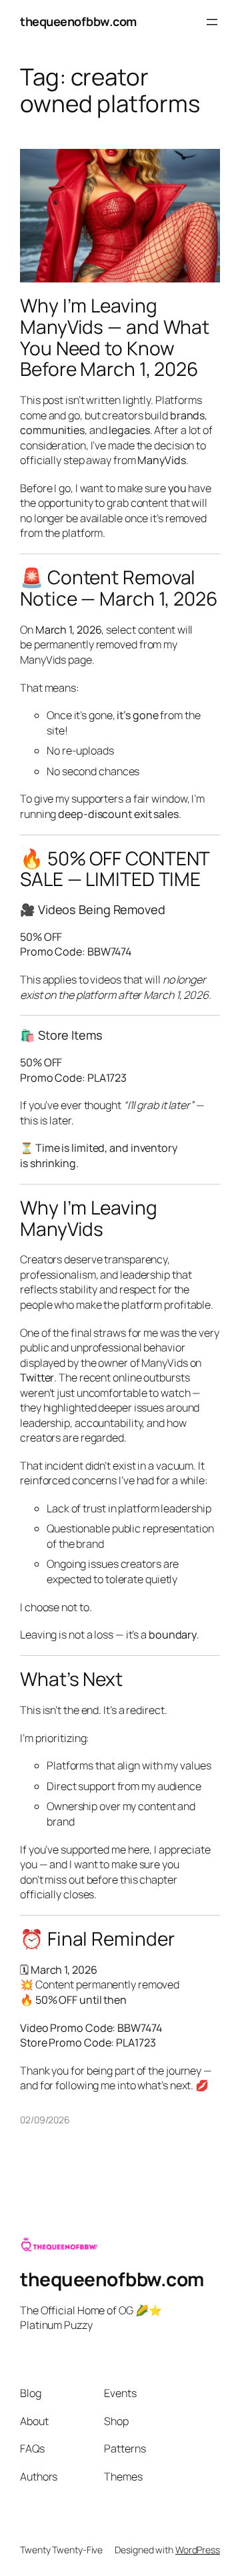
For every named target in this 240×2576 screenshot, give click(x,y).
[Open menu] (212, 22)
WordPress (198, 2550)
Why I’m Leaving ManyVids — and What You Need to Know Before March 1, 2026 (115, 338)
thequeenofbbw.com (78, 21)
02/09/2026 (45, 2120)
